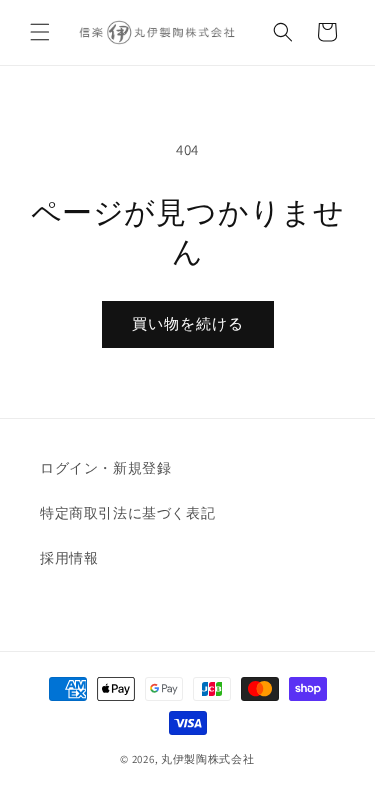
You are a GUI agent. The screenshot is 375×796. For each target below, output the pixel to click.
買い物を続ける (188, 323)
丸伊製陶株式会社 (208, 759)
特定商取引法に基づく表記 (127, 513)
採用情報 (69, 558)
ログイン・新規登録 (105, 468)
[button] (40, 32)
